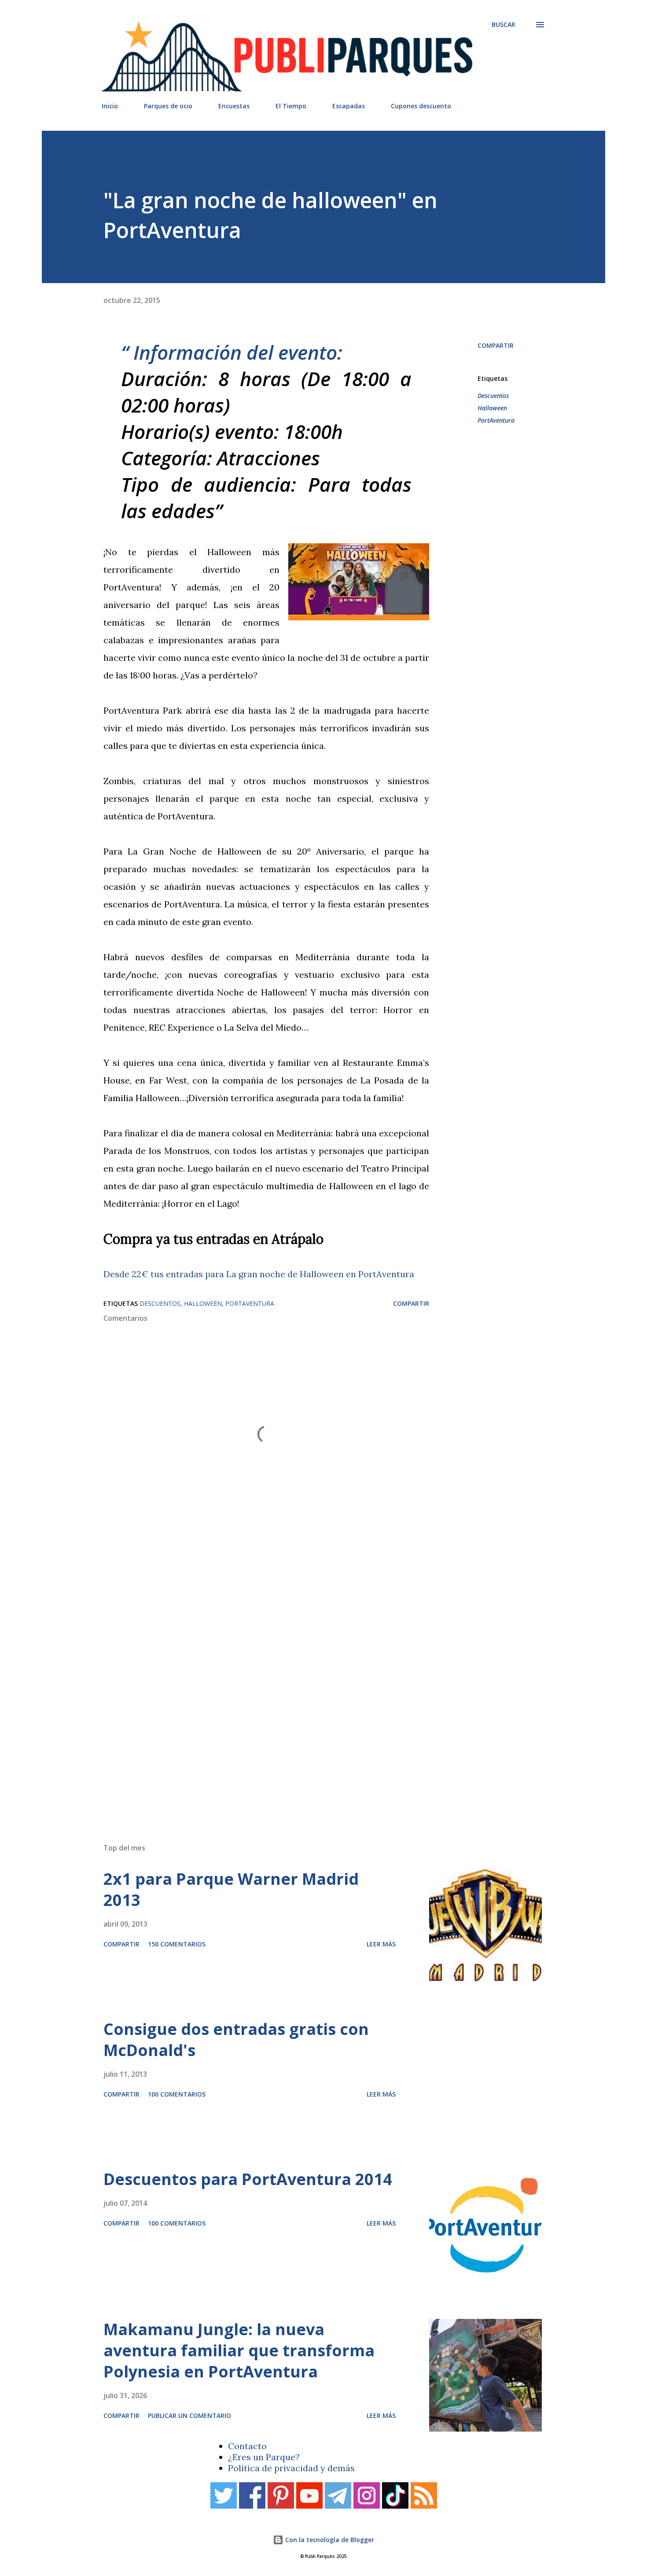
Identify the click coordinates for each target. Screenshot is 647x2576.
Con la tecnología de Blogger (329, 2540)
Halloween (492, 408)
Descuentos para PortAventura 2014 (248, 2179)
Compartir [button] (496, 345)
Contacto (247, 2446)
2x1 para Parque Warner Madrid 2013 (231, 1889)
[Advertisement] (306, 1711)
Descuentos (493, 396)
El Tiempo (291, 106)
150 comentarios (177, 1944)
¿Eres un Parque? (264, 2457)
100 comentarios (177, 2094)
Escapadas (349, 106)
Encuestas (234, 106)
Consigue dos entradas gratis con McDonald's (236, 2040)
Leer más (381, 1944)
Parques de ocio (168, 106)
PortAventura (496, 420)
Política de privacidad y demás (291, 2468)
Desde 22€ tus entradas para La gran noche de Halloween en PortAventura (259, 1274)
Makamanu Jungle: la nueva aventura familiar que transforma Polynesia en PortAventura (239, 2350)
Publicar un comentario (189, 2416)
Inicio (110, 106)
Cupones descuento (421, 106)
